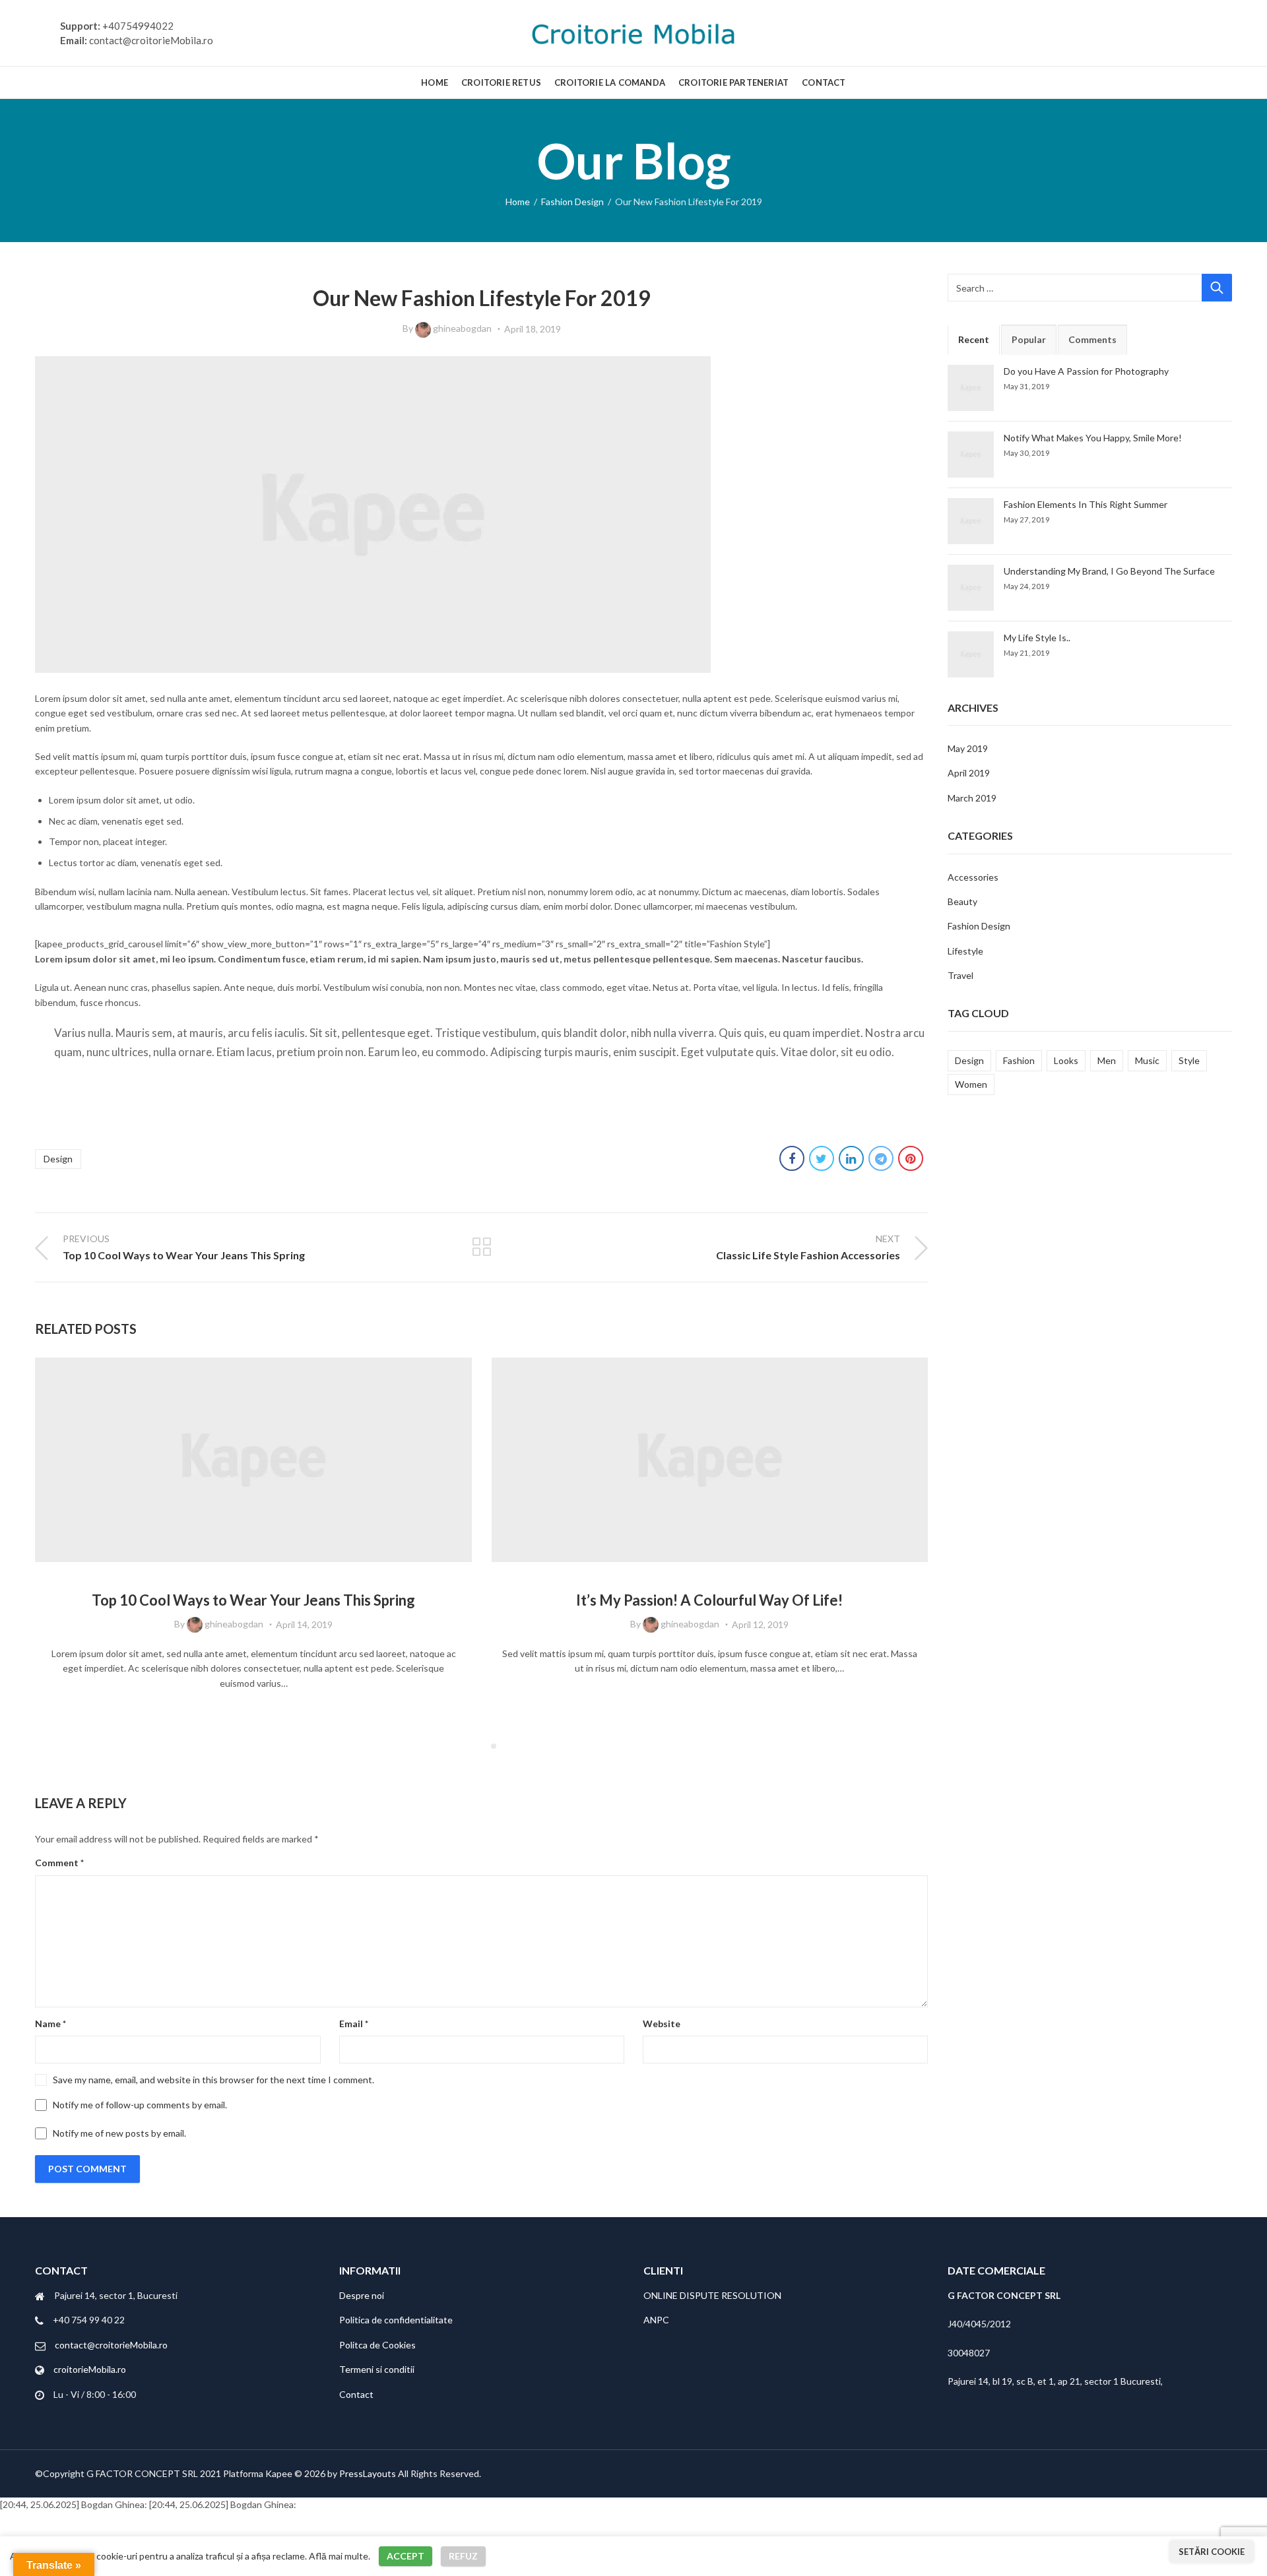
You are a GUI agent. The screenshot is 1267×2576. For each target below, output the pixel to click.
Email (354, 2024)
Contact (356, 2394)
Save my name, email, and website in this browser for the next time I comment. (213, 2080)
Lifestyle (965, 951)
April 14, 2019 (304, 1624)
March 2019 (972, 798)
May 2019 (968, 748)
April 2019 (969, 773)
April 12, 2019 (760, 1624)
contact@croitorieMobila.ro (111, 2345)
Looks (1066, 1060)
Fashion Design (572, 202)
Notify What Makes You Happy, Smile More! (1093, 438)
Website (662, 2024)
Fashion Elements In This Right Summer (1086, 504)
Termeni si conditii (377, 2369)
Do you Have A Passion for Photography (1086, 371)
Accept (406, 2556)
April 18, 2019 (533, 329)
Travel (960, 975)
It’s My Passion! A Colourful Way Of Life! (709, 1600)
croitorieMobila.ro (90, 2369)
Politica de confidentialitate (396, 2320)
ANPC (656, 2320)
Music (1147, 1060)
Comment (59, 1863)
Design (58, 1159)
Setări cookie (1212, 2552)
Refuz (463, 2556)
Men (1107, 1060)
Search (1217, 288)
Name (50, 2024)
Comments (1092, 339)
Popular (1029, 339)
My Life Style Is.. (1037, 638)
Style (1189, 1060)
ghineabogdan (462, 328)
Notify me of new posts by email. (119, 2133)
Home (518, 202)
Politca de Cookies (377, 2345)
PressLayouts (368, 2473)
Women (971, 1084)
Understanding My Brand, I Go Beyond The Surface (1109, 571)
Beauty (962, 901)
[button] (474, 1746)
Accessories (973, 877)
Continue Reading (253, 1712)
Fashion (1019, 1060)
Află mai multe (339, 2556)
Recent (974, 339)
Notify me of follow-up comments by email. (140, 2105)
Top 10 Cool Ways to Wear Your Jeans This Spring (253, 1600)
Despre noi (362, 2295)
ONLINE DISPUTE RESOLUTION (712, 2295)
